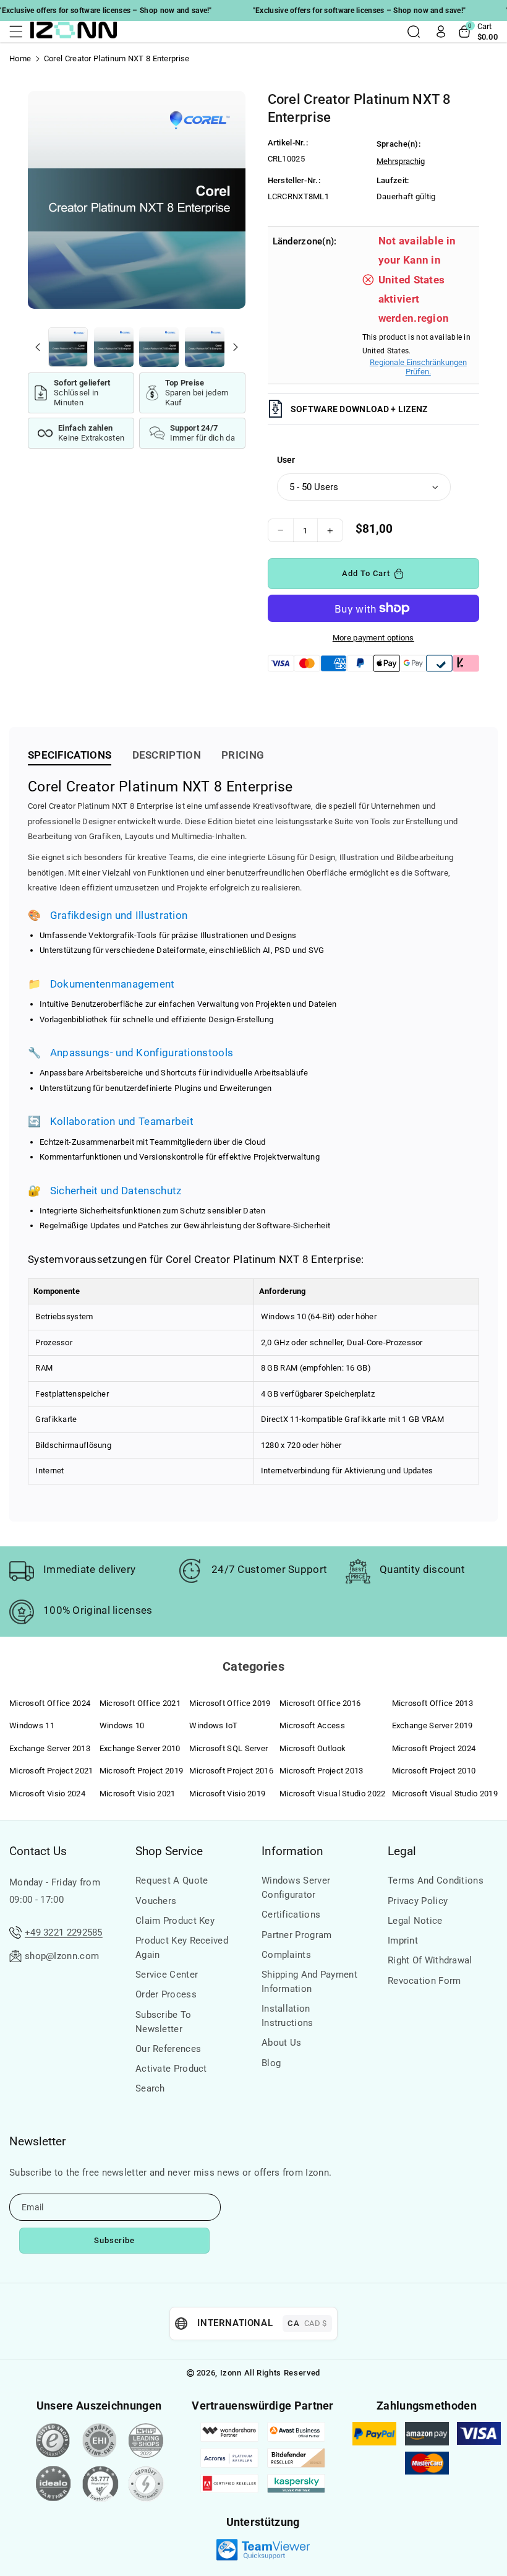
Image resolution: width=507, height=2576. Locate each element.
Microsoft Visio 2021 (138, 1794)
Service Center (167, 1975)
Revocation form (424, 1981)
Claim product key (175, 1921)
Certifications (291, 1915)
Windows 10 (122, 1725)
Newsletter (37, 2141)
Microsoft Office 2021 (140, 1703)
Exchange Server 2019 (432, 1725)
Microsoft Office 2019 (230, 1703)
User (286, 460)
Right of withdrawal (430, 1960)
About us (281, 2043)
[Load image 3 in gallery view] (159, 347)
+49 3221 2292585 (64, 1932)
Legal (402, 1851)
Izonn (231, 2373)
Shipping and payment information (309, 1982)
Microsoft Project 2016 (231, 1771)
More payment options (373, 638)
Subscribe (115, 2240)
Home (20, 58)
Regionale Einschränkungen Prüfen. (418, 367)
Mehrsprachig (401, 161)
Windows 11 (32, 1725)
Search (150, 2088)
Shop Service (169, 1851)
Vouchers (156, 1901)
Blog (271, 2063)
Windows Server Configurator (296, 1888)
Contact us (38, 1851)
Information (292, 1851)
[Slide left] (38, 347)
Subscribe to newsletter (164, 2022)
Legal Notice (415, 1921)
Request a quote (172, 1880)
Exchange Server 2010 (140, 1748)
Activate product (171, 2069)
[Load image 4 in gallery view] (205, 347)
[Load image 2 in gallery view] (114, 347)
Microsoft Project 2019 (142, 1771)
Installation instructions (288, 2016)
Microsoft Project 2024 (434, 1748)
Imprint (403, 1941)
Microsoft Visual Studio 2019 (445, 1794)
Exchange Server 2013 (50, 1748)
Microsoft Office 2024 (50, 1703)
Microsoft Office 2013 (432, 1703)
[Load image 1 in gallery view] (68, 347)
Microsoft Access (312, 1725)
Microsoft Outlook (313, 1748)
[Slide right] (236, 347)
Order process (166, 1994)
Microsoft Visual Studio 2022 (332, 1794)
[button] (20, 32)
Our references (168, 2049)
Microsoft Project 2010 (434, 1771)
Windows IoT (213, 1725)
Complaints (286, 1955)
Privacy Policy (418, 1901)
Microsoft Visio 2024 (47, 1794)
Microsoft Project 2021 (51, 1771)
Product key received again (182, 1948)
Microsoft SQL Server (228, 1748)
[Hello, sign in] (441, 32)
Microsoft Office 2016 (320, 1703)
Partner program (297, 1935)
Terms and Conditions (436, 1880)
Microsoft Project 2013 (322, 1771)
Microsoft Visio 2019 (227, 1794)
